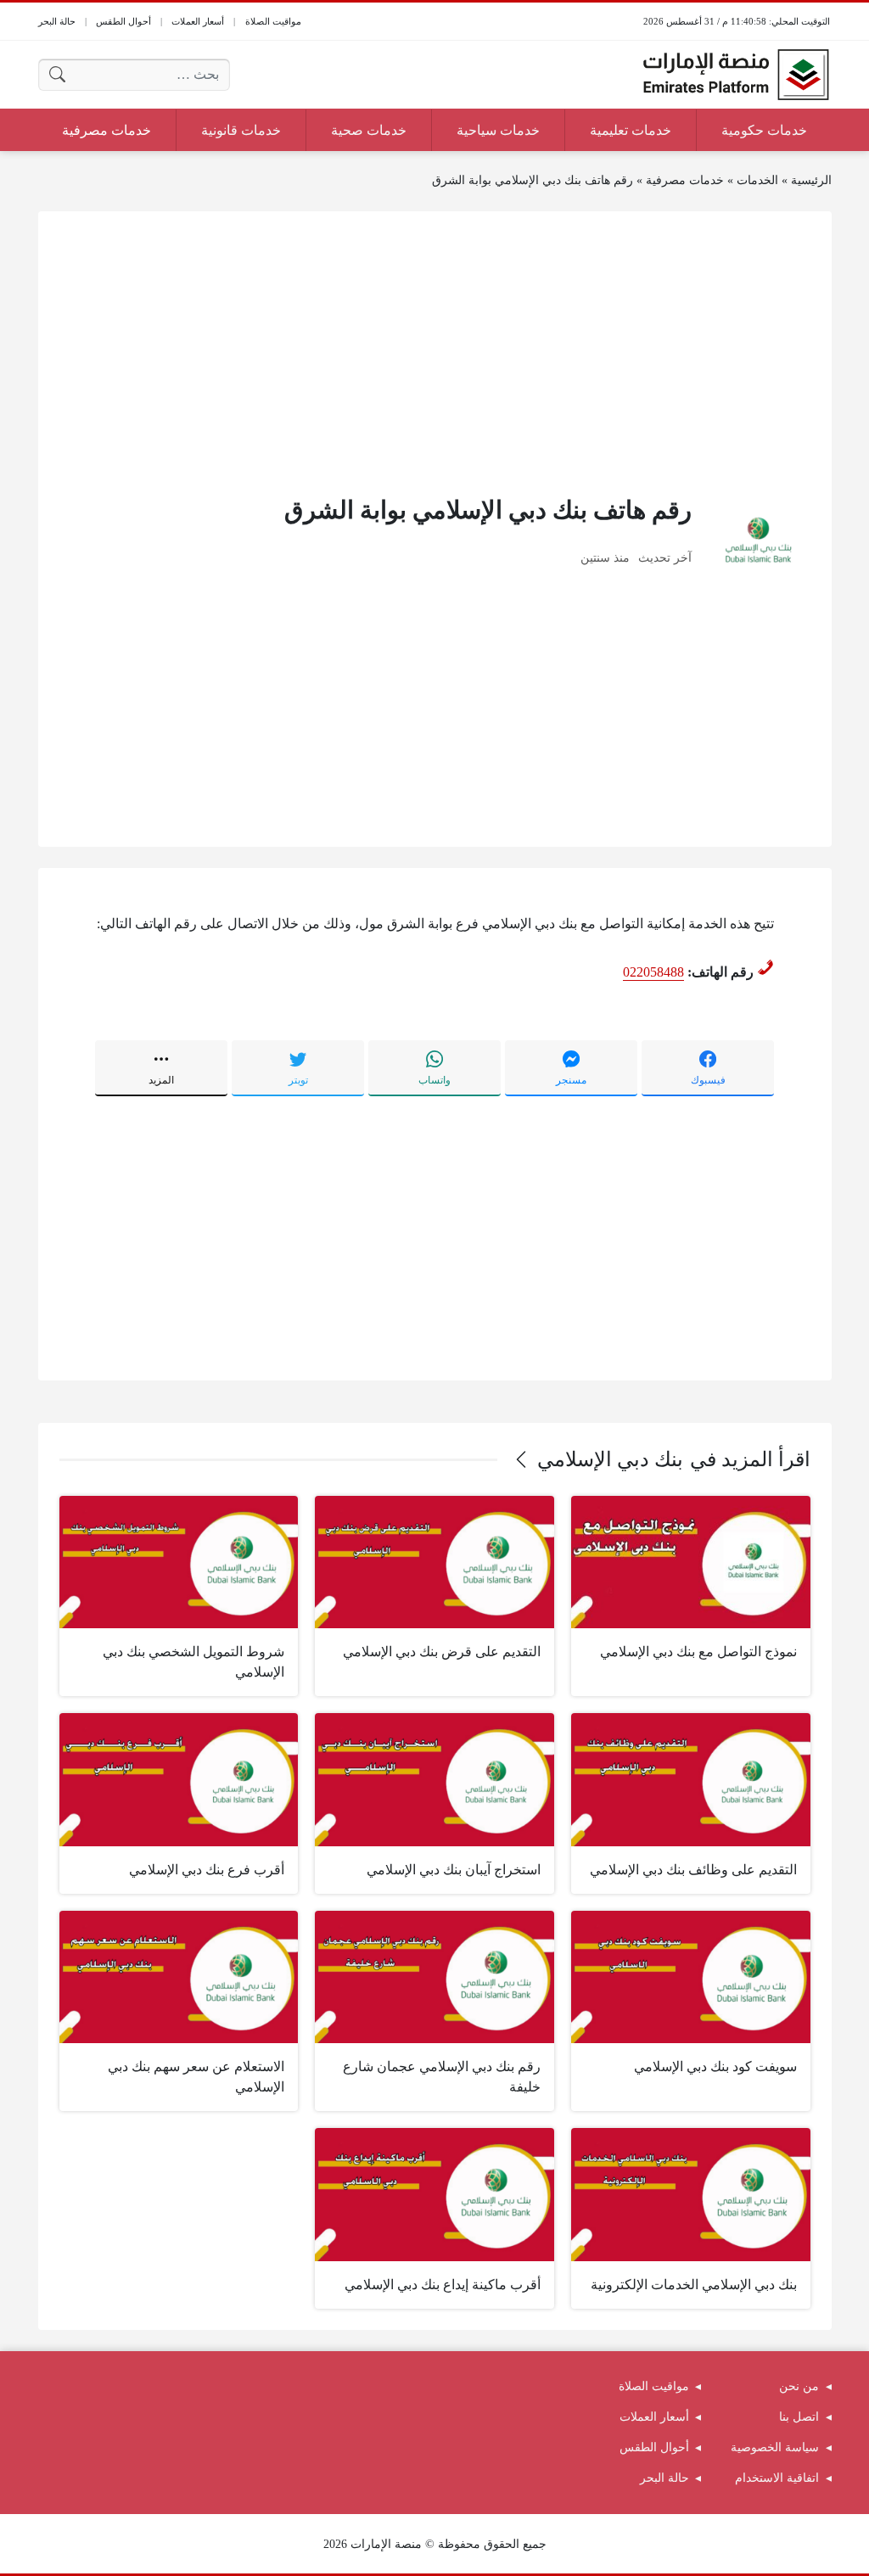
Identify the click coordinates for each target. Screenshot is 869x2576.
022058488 (653, 972)
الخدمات (757, 180)
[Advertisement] (435, 351)
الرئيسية (811, 180)
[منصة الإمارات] (736, 75)
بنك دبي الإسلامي (610, 1459)
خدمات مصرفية (685, 180)
